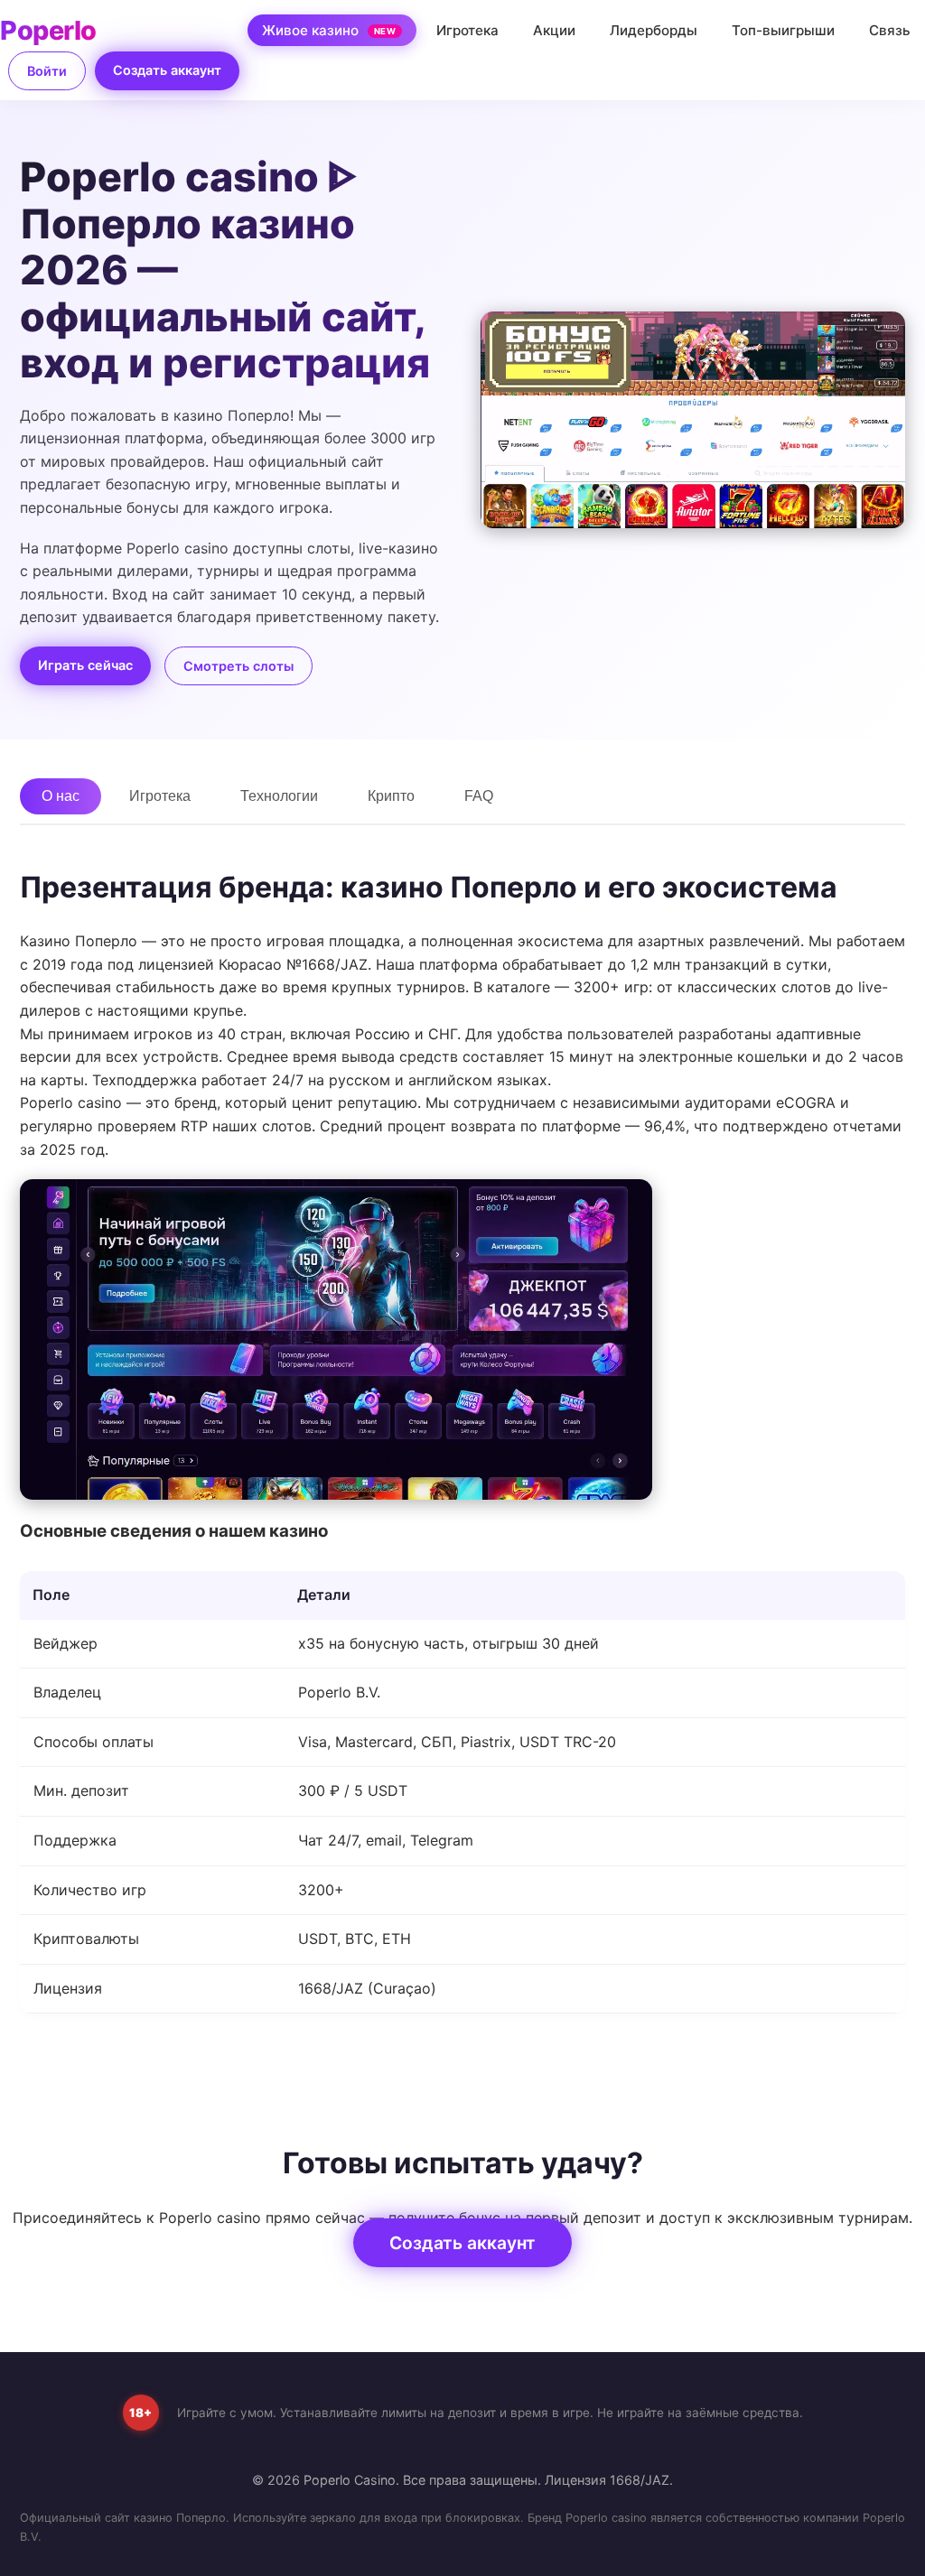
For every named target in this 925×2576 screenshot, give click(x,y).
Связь (890, 30)
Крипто (391, 796)
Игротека (467, 30)
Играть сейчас (85, 665)
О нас (61, 796)
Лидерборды (654, 30)
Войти (47, 71)
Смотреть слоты (238, 666)
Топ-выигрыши (783, 30)
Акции (554, 30)
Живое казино (329, 30)
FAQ (479, 796)
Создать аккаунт (167, 70)
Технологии (279, 796)
